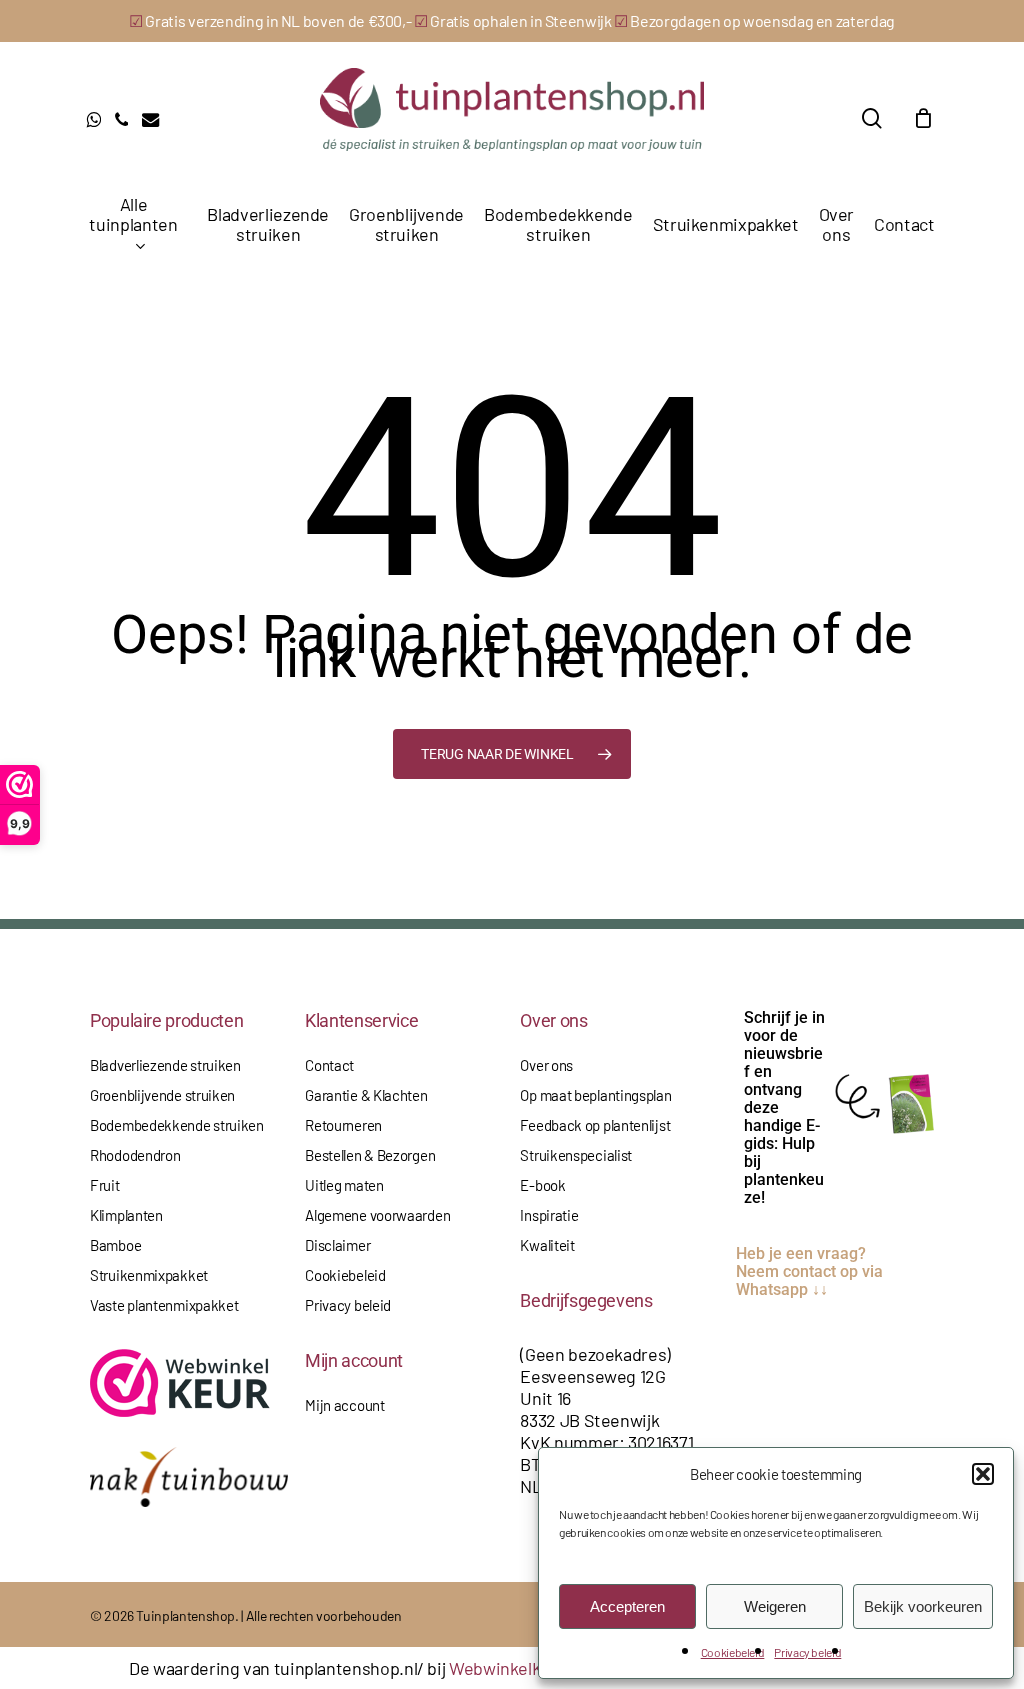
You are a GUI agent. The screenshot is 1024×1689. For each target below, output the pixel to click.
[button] (983, 1474)
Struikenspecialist (576, 1155)
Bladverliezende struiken (165, 1065)
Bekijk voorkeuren (923, 1606)
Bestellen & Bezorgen (370, 1155)
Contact (329, 1065)
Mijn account (344, 1405)
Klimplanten (126, 1215)
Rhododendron (135, 1155)
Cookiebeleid (733, 1652)
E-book (542, 1185)
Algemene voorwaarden (377, 1215)
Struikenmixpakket (149, 1275)
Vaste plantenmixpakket (164, 1305)
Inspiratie (549, 1215)
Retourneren (343, 1125)
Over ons (546, 1065)
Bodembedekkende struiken (177, 1125)
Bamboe (115, 1245)
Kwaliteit (547, 1245)
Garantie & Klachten (366, 1095)
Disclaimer (337, 1245)
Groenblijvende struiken (162, 1095)
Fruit (105, 1185)
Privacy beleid (807, 1652)
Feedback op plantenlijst (595, 1125)
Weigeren (775, 1606)
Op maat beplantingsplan (595, 1095)
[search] (872, 118)
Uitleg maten (344, 1185)
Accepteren (627, 1606)
